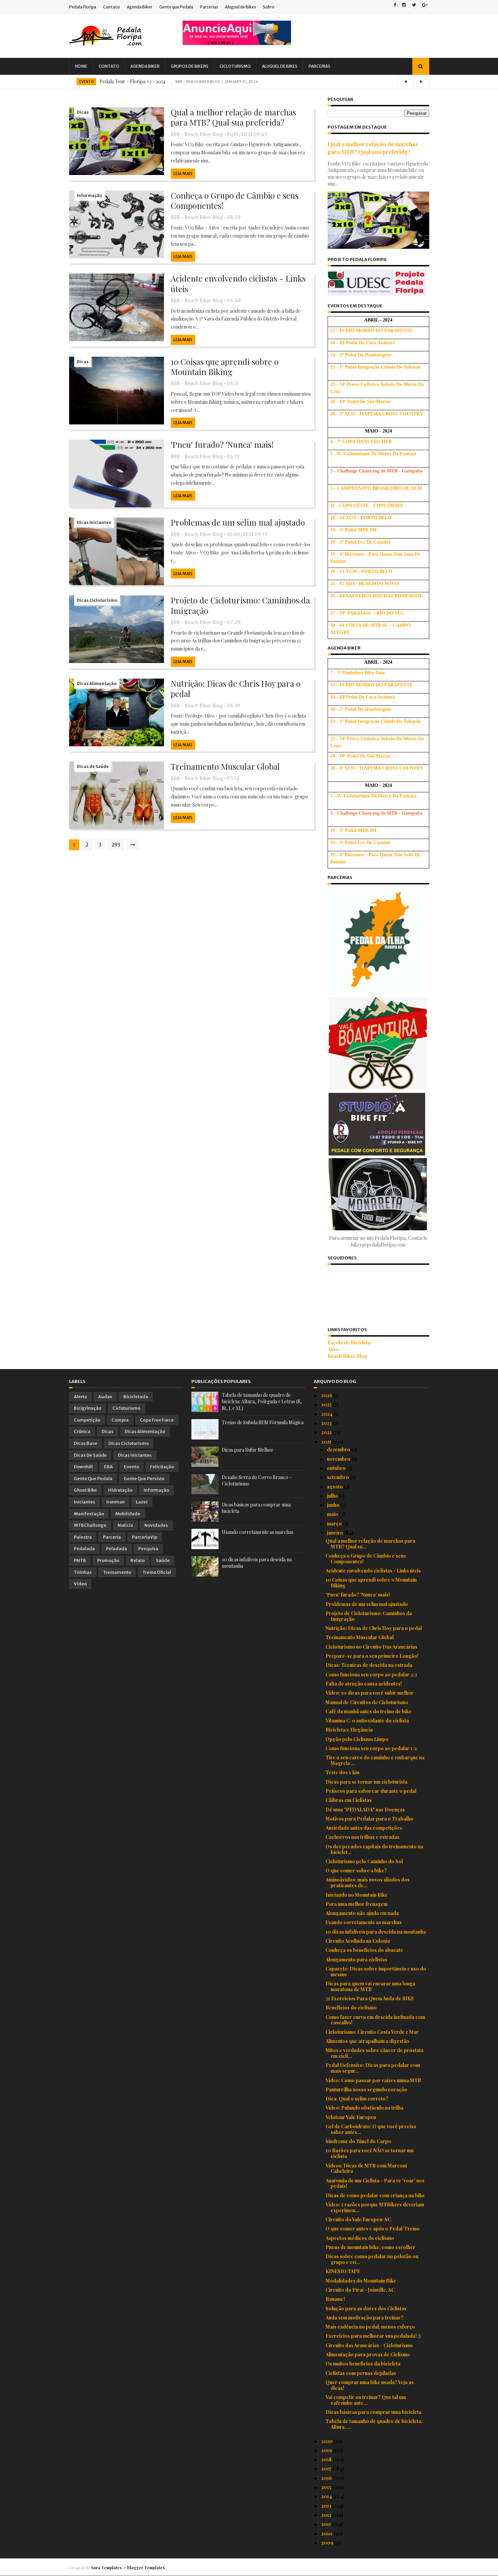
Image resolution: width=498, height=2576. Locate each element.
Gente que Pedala (176, 7)
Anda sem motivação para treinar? (365, 2318)
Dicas (83, 112)
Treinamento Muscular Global (225, 766)
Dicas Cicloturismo (97, 600)
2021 (327, 1442)
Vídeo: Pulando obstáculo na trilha (365, 2108)
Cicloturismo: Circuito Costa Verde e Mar (372, 2032)
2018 (327, 2459)
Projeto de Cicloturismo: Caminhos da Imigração (240, 605)
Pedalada (84, 1549)
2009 (328, 2543)
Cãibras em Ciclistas (349, 1800)
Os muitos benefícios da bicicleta (363, 2364)
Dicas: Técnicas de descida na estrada (369, 1665)
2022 (327, 1432)
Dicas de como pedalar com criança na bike (375, 2195)
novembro (339, 1459)
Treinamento (117, 1572)
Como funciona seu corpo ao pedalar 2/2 (371, 1675)
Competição (87, 1420)
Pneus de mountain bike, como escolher (370, 2247)
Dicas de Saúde (93, 766)
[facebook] (395, 5)
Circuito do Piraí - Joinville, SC (360, 2290)
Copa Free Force (157, 1420)
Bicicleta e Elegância (349, 1730)
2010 (327, 2534)
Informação (89, 195)
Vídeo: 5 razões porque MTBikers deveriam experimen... (375, 2207)
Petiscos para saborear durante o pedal (371, 1791)
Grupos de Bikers (190, 66)
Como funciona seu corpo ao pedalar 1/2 (371, 1748)
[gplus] (425, 5)
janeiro (336, 1533)
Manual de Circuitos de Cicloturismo (367, 1702)
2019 (327, 2450)
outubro (337, 1468)
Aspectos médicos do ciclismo (360, 2238)
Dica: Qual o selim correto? (357, 2099)
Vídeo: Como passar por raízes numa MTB (373, 2080)
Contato (111, 7)
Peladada (117, 1549)
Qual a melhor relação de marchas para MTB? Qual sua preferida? (233, 117)
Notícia (125, 1525)
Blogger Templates (146, 2568)
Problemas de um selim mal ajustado (238, 522)
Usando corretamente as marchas (258, 1532)
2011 (327, 2524)
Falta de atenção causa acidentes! (364, 1684)
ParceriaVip (145, 1537)
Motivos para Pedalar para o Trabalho (369, 1819)
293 (116, 845)
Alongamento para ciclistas (356, 1959)
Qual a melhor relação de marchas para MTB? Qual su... (370, 1544)
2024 (327, 1414)
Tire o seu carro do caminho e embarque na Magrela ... (375, 1760)
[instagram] (404, 5)
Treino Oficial (157, 1572)
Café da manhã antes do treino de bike (369, 1711)
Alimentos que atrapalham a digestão (367, 2041)
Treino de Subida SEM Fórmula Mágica (263, 1422)
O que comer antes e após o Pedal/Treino (373, 2229)
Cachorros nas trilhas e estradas (362, 1837)
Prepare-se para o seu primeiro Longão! (372, 1656)
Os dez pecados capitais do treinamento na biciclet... (374, 1849)
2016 (327, 2478)
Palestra (83, 1537)
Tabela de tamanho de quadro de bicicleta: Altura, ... (374, 2424)
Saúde (163, 1560)
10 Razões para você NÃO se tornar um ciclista (370, 2153)
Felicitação (162, 1467)
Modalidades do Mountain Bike (361, 2281)
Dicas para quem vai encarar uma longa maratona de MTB (370, 1986)
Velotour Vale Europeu (351, 2117)
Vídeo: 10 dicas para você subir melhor (370, 1693)
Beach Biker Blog (347, 1356)
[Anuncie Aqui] (237, 43)
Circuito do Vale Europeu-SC (358, 2219)
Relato (138, 1560)
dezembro (339, 1449)
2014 (327, 2496)
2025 (327, 1404)
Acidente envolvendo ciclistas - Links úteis (238, 283)
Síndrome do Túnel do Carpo (358, 2141)
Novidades (156, 1525)
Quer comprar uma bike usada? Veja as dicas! (370, 2385)
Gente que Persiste (144, 1479)
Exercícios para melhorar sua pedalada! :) (373, 2336)
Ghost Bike (85, 1490)
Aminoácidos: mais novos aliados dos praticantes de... (368, 1883)
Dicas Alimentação (97, 684)
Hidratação (120, 1490)
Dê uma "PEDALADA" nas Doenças (365, 1810)
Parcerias (209, 7)
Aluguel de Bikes (241, 7)
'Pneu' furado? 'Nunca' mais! (222, 444)
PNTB (80, 1560)
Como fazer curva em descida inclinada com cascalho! (375, 2020)
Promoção (108, 1560)
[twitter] (414, 5)
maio (333, 1514)
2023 (327, 1423)
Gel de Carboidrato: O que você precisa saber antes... (371, 2129)
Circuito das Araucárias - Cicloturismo (369, 2345)
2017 (327, 2469)
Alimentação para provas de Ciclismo (368, 2354)
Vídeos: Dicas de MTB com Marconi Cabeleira (366, 2168)
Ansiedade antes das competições (364, 1828)
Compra (120, 1420)
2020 (327, 2441)
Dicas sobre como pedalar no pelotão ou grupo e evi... (372, 2259)
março (335, 1524)
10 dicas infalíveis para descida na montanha (376, 1932)
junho (334, 1505)
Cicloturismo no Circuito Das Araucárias (371, 1647)
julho (333, 1496)
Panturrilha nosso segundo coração (366, 2089)
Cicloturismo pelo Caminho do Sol (364, 1861)
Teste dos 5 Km (343, 1772)
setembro (338, 1477)
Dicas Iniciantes (94, 522)
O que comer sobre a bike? (356, 1870)
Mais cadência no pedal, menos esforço (370, 2327)
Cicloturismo (235, 66)
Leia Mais (183, 173)
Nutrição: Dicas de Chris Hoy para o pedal (236, 688)
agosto (335, 1487)
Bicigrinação (88, 1408)
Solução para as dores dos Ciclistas (366, 2308)
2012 (327, 2515)
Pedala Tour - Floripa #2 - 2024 (132, 81)
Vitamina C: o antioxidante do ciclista (367, 1721)
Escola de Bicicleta (349, 1342)
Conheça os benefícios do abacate (364, 1950)
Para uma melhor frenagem (357, 1904)
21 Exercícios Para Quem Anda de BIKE (370, 1998)
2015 (327, 2487)
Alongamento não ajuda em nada (362, 1913)
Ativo (333, 1349)
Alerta (80, 1397)
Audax (105, 1397)
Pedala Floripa (83, 7)
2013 (327, 2506)
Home (81, 66)
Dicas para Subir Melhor (248, 1450)
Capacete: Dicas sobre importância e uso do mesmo (376, 1972)
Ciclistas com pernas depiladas (361, 2373)
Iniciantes (85, 1502)
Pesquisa (148, 1549)
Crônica (82, 1432)
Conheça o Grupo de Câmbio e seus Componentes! (235, 200)
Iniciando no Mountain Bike (357, 1895)
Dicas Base (86, 1443)
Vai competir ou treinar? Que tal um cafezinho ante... (366, 2400)
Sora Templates (106, 2568)
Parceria (112, 1537)
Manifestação (89, 1514)
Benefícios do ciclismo (351, 2008)
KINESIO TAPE (343, 2271)
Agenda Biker (140, 7)
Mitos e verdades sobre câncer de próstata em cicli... (375, 2053)
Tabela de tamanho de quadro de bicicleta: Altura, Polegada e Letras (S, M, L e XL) (262, 1402)
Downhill (83, 1467)
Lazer (142, 1502)
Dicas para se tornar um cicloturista (367, 1782)
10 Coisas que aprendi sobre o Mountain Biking (225, 367)
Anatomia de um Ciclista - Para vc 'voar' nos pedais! (375, 2183)
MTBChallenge (90, 1525)
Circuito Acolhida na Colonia (358, 1941)
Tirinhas (83, 1572)
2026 (327, 1395)
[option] (249, 82)
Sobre (269, 7)
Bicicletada (136, 1397)
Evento (86, 82)
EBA (108, 1467)
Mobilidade (128, 1514)
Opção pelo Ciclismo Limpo (357, 1739)
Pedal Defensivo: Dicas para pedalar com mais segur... (373, 2068)
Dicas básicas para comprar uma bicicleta (373, 2412)
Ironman (116, 1502)
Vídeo (80, 1584)
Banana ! (335, 2299)
